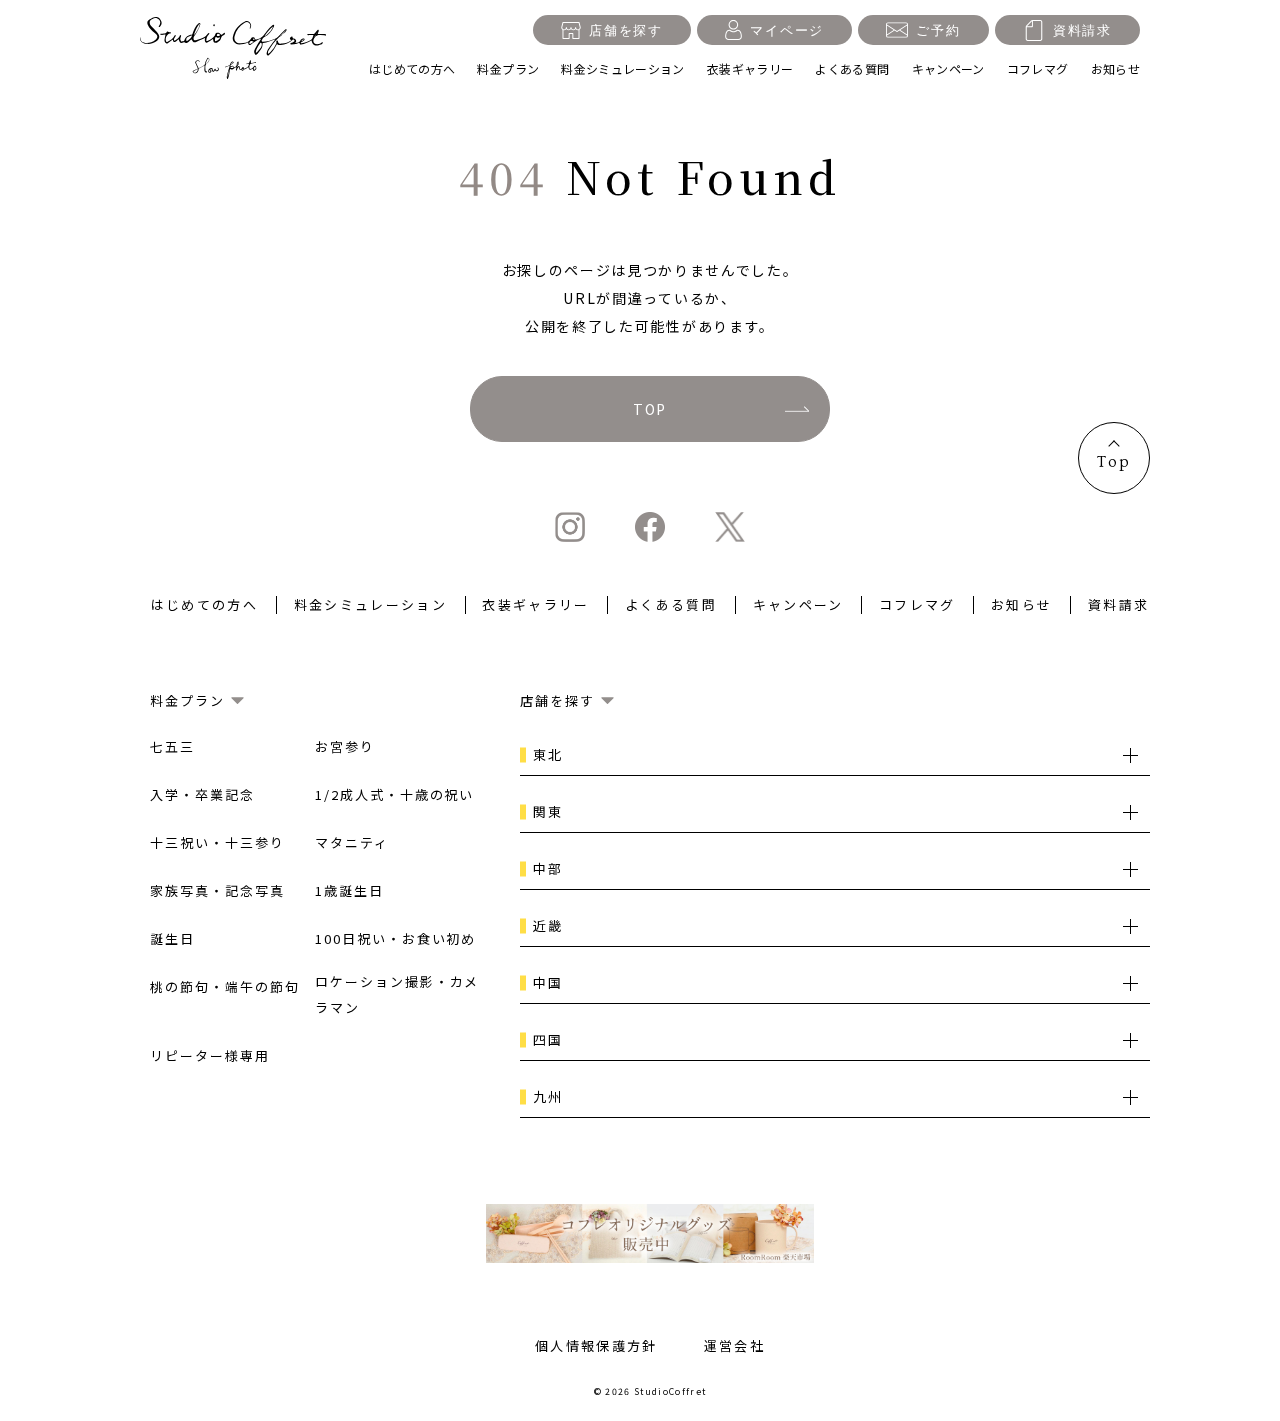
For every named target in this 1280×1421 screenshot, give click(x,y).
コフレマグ (1038, 68)
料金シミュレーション (623, 68)
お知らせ (1115, 68)
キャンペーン (948, 68)
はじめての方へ (412, 68)
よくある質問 (852, 68)
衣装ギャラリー (750, 68)
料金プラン (508, 68)
